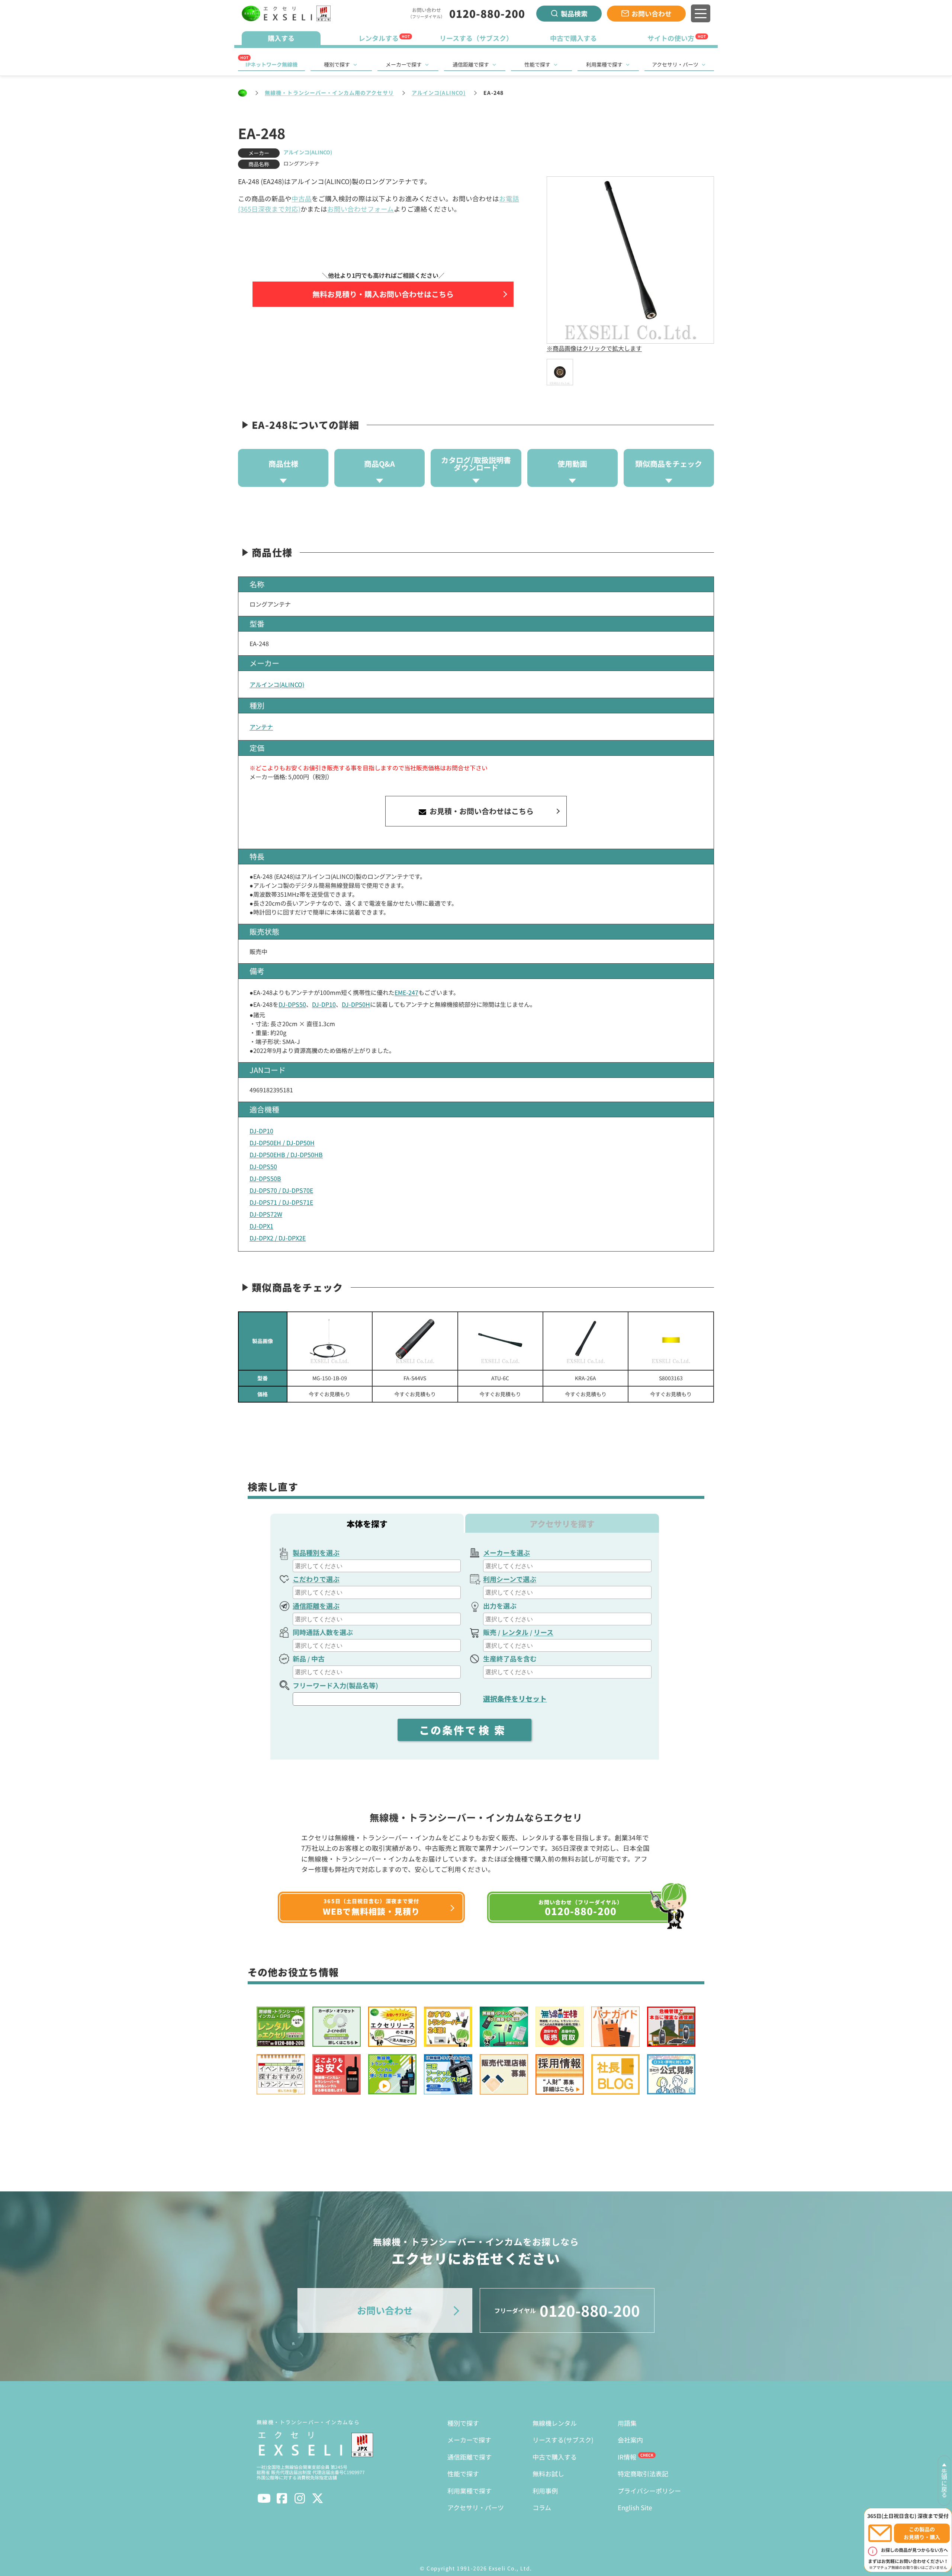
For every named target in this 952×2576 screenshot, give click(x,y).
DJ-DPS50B (265, 1178)
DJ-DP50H (356, 1004)
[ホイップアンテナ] (500, 1341)
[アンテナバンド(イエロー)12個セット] (671, 1341)
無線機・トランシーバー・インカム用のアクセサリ (329, 93)
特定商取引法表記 (643, 2474)
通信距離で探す (471, 64)
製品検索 (574, 13)
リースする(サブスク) (563, 2440)
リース (543, 1632)
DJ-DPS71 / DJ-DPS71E (281, 1202)
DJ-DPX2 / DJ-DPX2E (278, 1238)
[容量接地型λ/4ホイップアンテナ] (330, 1341)
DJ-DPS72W (266, 1214)
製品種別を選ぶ (316, 1552)
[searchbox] (378, 1566)
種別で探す (337, 64)
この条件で (464, 1730)
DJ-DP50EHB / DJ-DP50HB (286, 1154)
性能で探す (537, 64)
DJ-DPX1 (261, 1226)
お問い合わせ (652, 13)
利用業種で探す (604, 64)
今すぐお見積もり (329, 1394)
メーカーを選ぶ (506, 1552)
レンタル (515, 1632)
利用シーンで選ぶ (510, 1579)
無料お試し (548, 2474)
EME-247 (406, 992)
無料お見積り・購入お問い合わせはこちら (383, 294)
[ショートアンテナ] (415, 1341)
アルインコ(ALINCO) (439, 93)
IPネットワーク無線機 (271, 64)
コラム (542, 2507)
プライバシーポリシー (649, 2491)
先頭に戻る (944, 2483)
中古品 (302, 198)
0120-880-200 (487, 13)
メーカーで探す (404, 64)
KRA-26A (586, 1378)
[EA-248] (560, 372)
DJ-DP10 (324, 1004)
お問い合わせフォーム (361, 209)
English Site (635, 2507)
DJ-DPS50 (292, 1004)
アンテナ (261, 727)
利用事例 (545, 2491)
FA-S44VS (415, 1378)
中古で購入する (555, 2457)
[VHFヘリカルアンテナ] (586, 1341)
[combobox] (377, 1566)
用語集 (627, 2423)
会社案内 (630, 2440)
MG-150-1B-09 (330, 1378)
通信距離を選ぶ (316, 1606)
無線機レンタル (555, 2423)
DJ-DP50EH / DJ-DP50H (282, 1143)
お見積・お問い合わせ (481, 811)
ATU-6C (500, 1378)
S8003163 (671, 1378)
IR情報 (627, 2457)
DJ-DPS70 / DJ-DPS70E (281, 1190)
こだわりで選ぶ (316, 1579)
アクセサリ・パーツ (675, 64)
